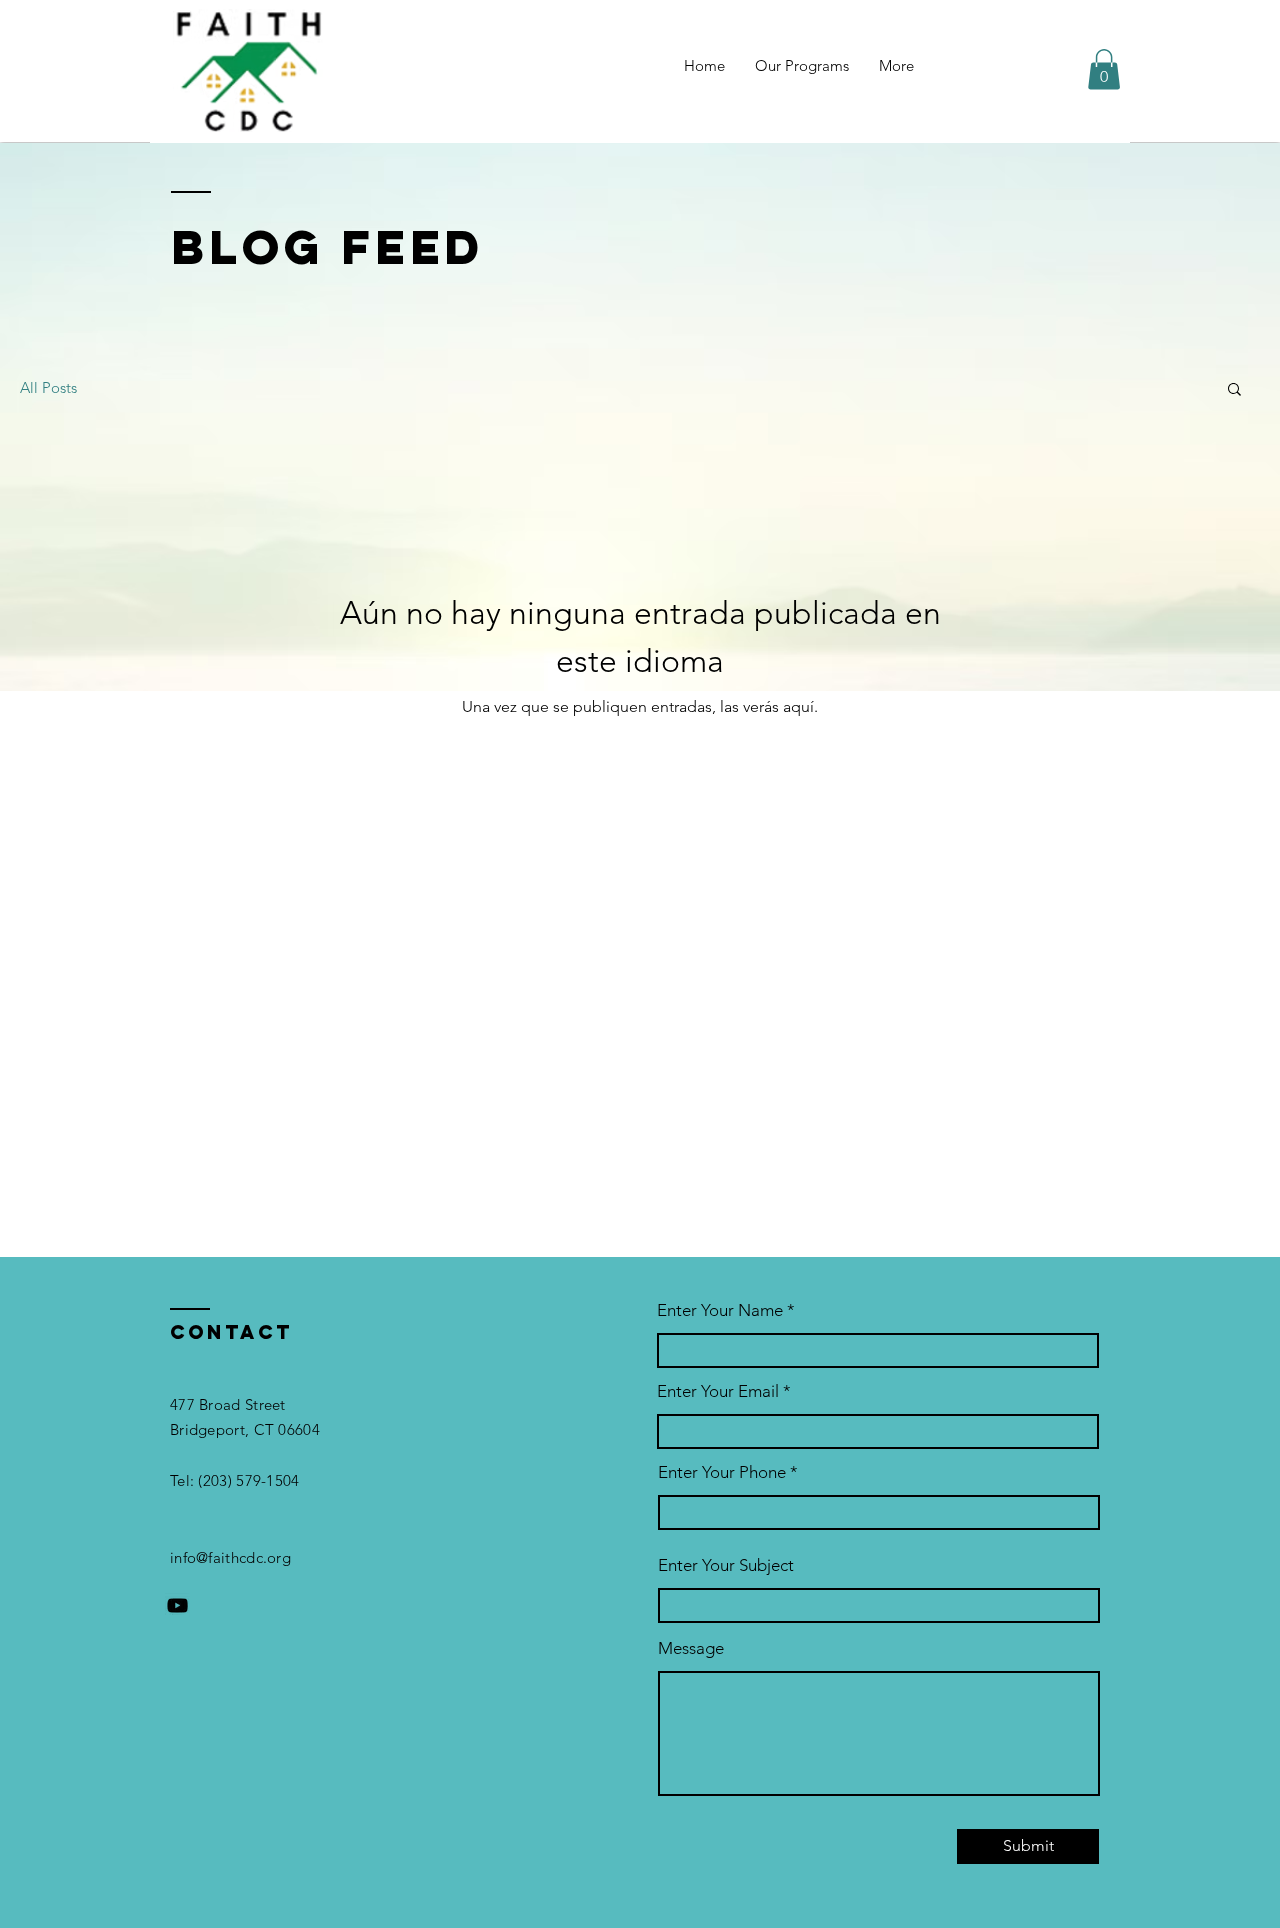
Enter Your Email (718, 1391)
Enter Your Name (722, 1310)
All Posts (48, 387)
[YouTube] (177, 1605)
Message (691, 1648)
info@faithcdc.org (230, 1557)
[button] (1104, 69)
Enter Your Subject (726, 1565)
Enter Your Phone (722, 1472)
